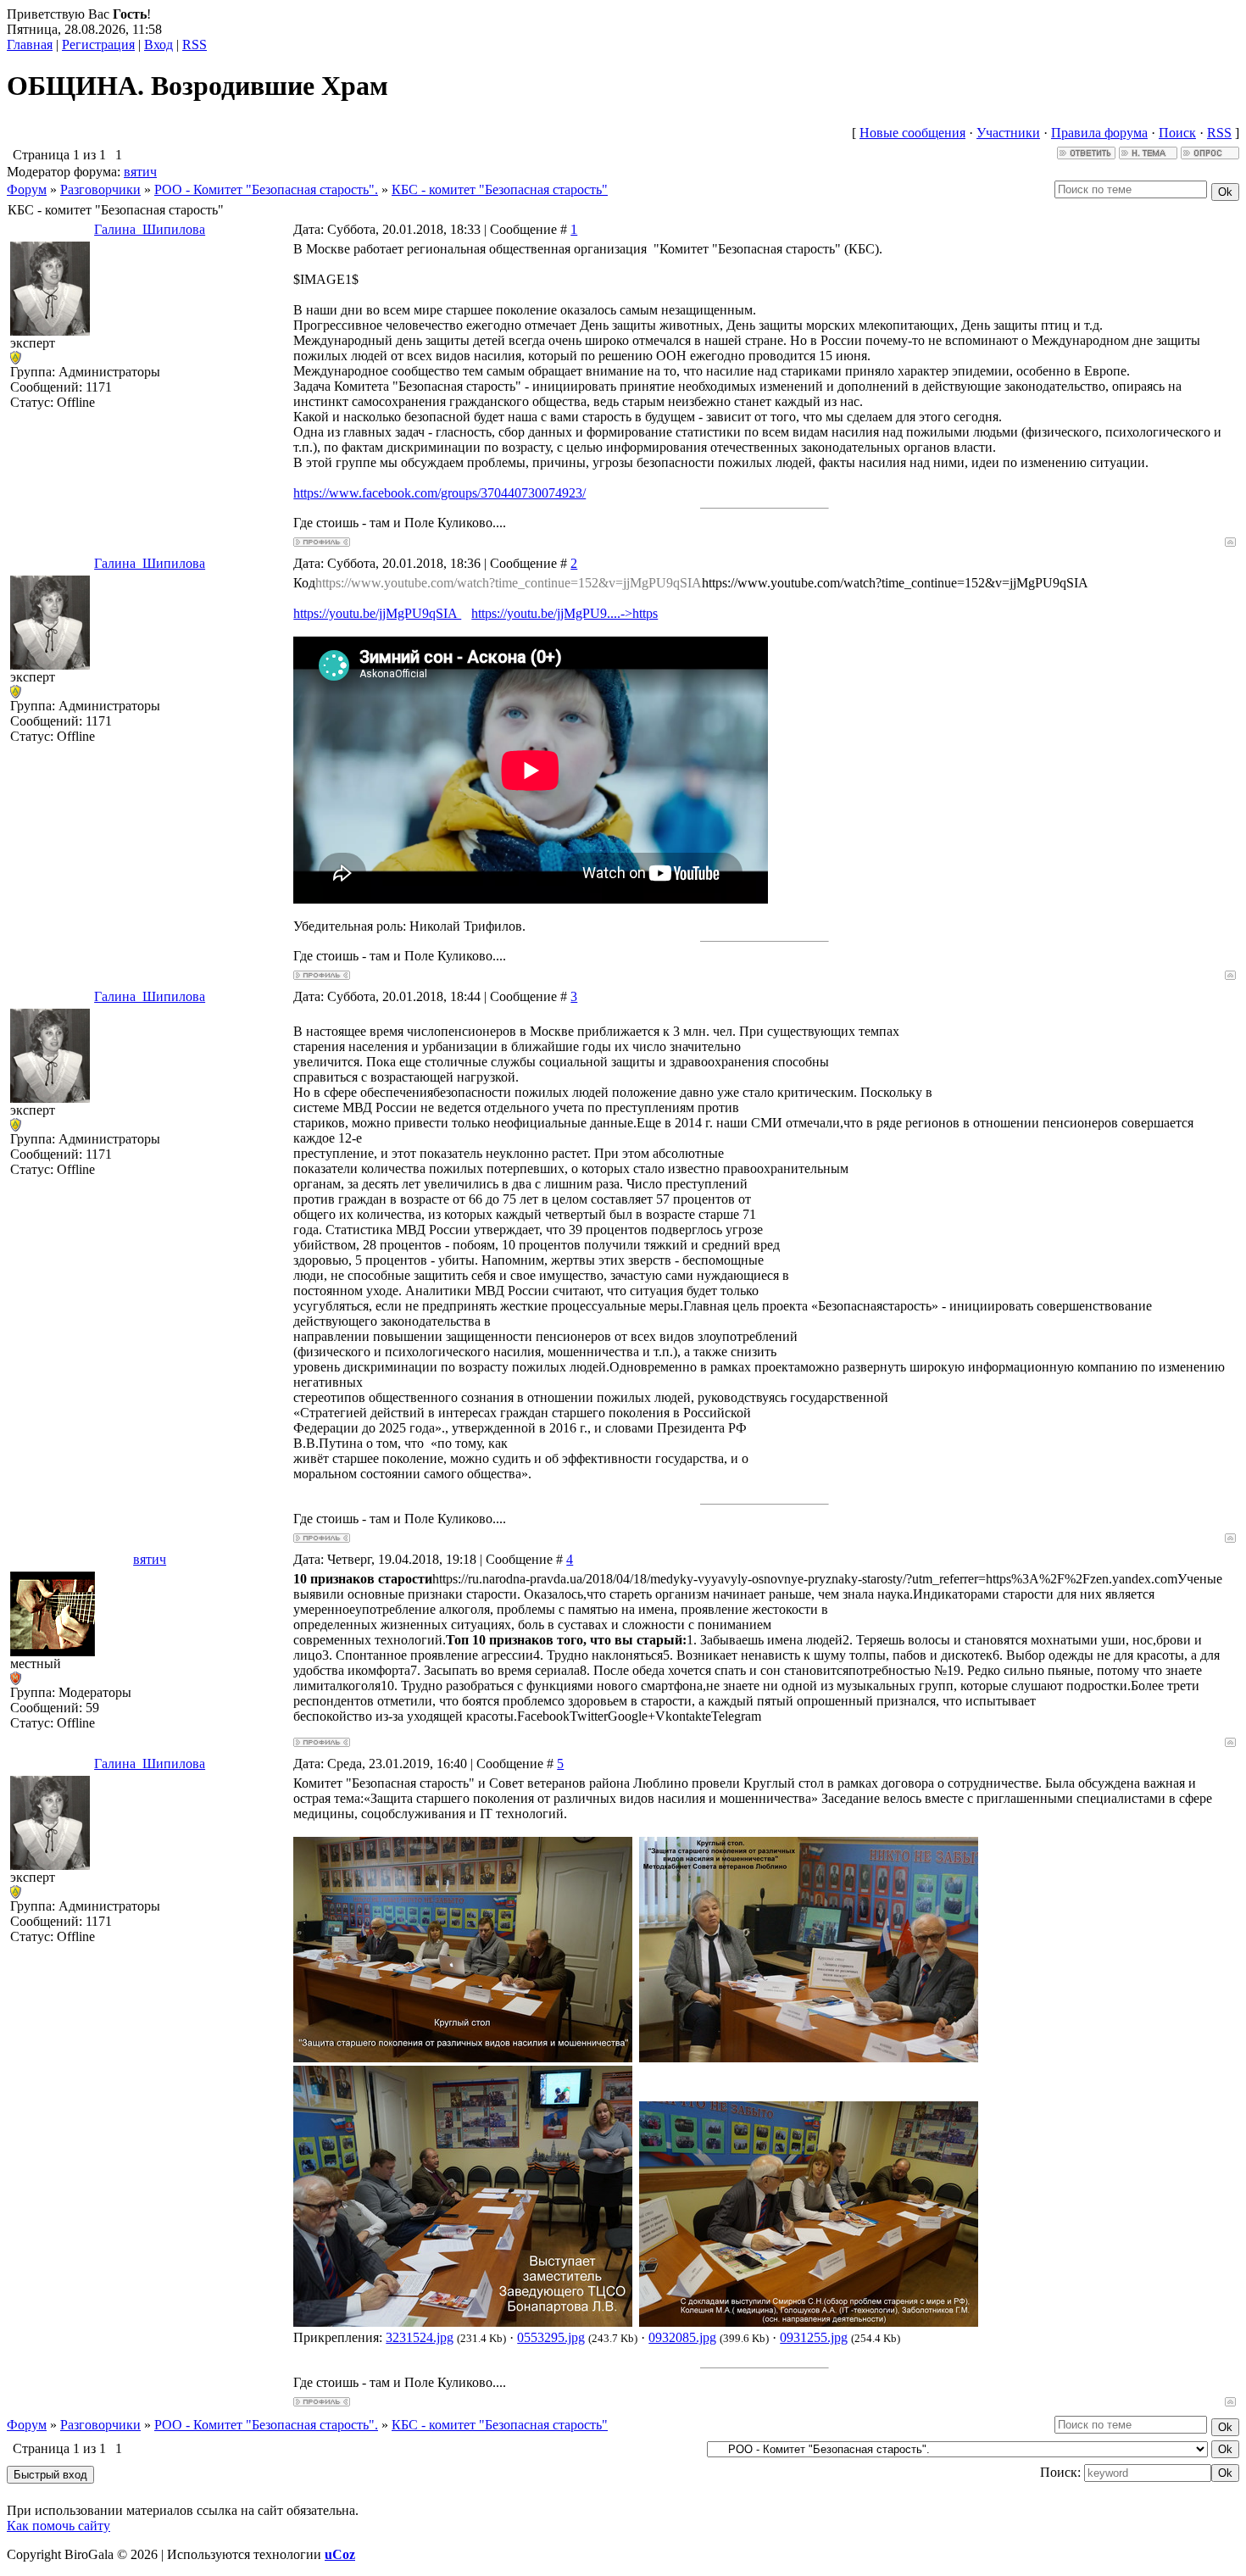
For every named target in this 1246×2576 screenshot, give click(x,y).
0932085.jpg (682, 2337)
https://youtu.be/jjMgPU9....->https (565, 613)
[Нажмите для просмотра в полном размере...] (463, 2058)
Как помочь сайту (58, 2526)
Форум (27, 189)
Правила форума (1099, 133)
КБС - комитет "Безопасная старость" (500, 189)
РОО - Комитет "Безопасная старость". (266, 189)
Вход (159, 45)
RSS (195, 45)
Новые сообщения (912, 133)
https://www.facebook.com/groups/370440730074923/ (439, 493)
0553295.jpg (551, 2337)
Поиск (1177, 133)
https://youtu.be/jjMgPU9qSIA (377, 613)
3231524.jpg (420, 2337)
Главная (30, 45)
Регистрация (98, 45)
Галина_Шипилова (150, 229)
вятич (140, 172)
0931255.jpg (814, 2337)
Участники (1008, 133)
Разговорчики (100, 189)
